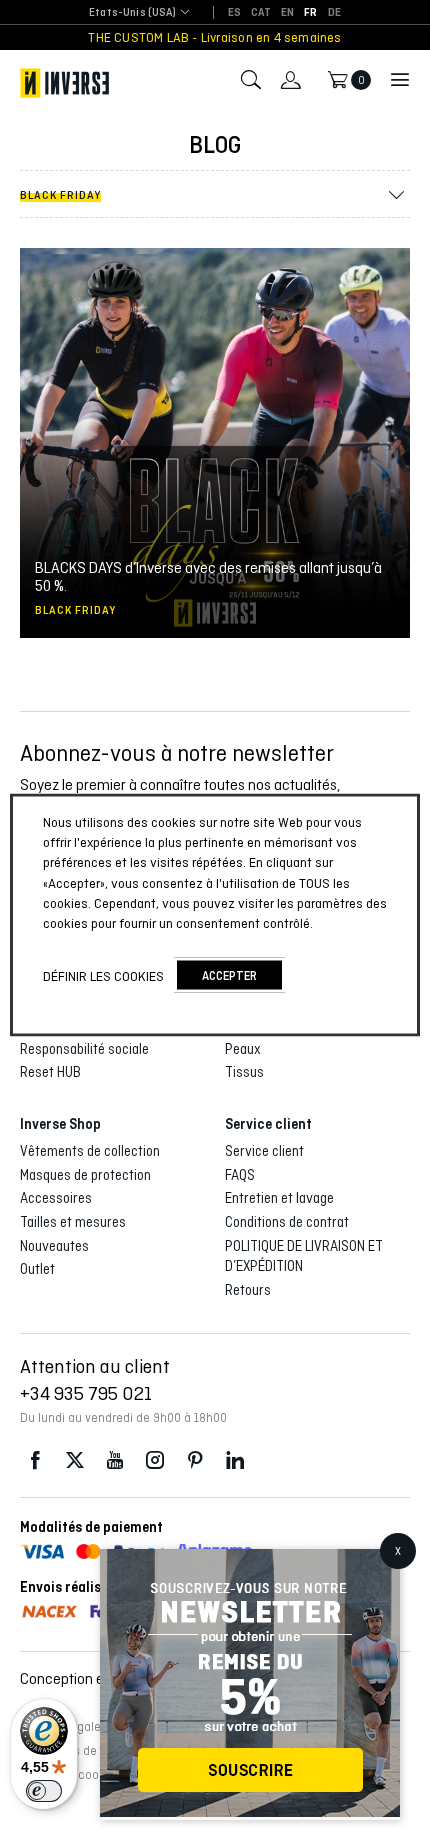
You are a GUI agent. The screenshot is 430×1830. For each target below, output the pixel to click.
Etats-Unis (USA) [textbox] (132, 12)
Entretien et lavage (279, 1198)
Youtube (115, 1460)
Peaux (243, 1049)
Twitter (75, 1460)
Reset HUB (50, 1072)
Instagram (155, 1460)
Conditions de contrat (287, 1222)
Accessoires (56, 1198)
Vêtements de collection (90, 1151)
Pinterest (195, 1460)
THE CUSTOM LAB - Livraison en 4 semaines (214, 37)
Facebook (35, 1460)
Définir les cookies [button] (103, 975)
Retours (248, 1290)
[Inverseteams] (64, 83)
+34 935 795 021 (86, 1393)
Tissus (244, 1072)
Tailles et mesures (73, 1222)
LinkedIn (235, 1460)
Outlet (37, 1269)
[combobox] (132, 13)
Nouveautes (54, 1246)
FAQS (240, 1175)
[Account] (291, 80)
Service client (264, 1151)
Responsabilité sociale (84, 1049)
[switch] (44, 1791)
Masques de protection (85, 1175)
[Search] (251, 80)
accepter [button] (229, 975)
